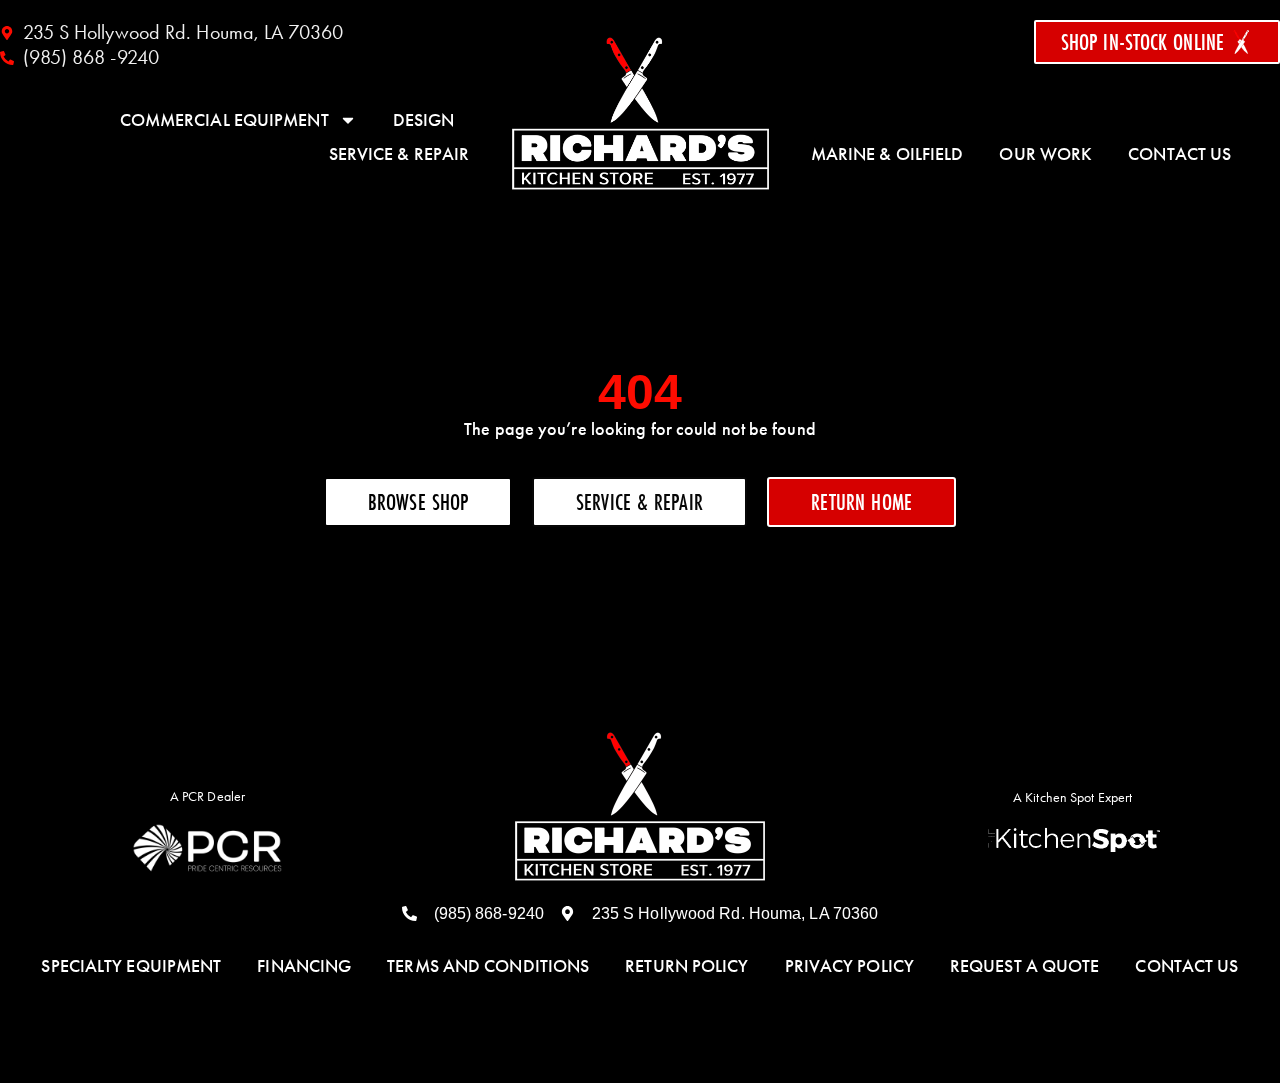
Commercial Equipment (224, 120)
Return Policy (686, 966)
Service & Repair (399, 154)
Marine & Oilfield (887, 154)
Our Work (1045, 154)
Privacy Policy (849, 966)
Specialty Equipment (131, 966)
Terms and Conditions (488, 966)
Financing (304, 966)
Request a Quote (1025, 966)
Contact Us (1179, 154)
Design (424, 120)
